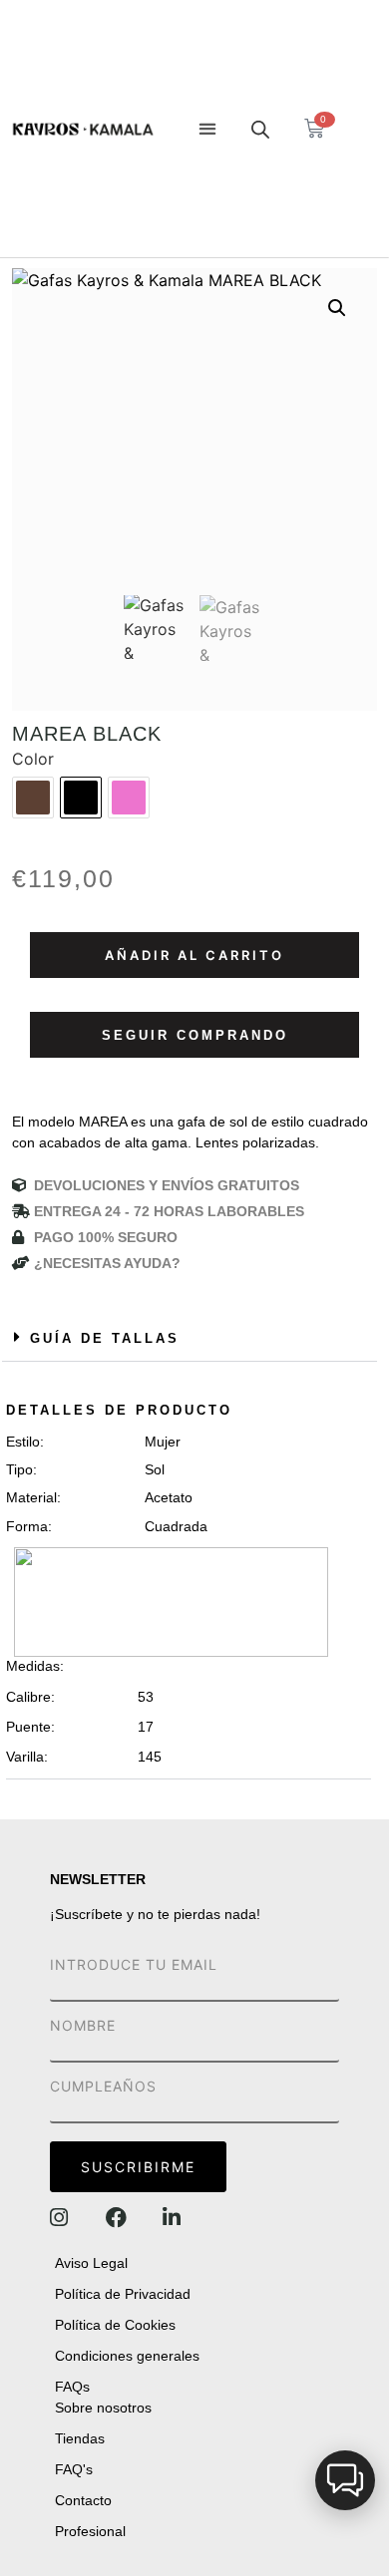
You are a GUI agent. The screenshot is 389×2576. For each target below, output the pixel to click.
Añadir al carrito (194, 955)
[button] (207, 129)
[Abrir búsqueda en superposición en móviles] (260, 129)
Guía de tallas (105, 1338)
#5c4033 (33, 798)
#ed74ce (129, 798)
